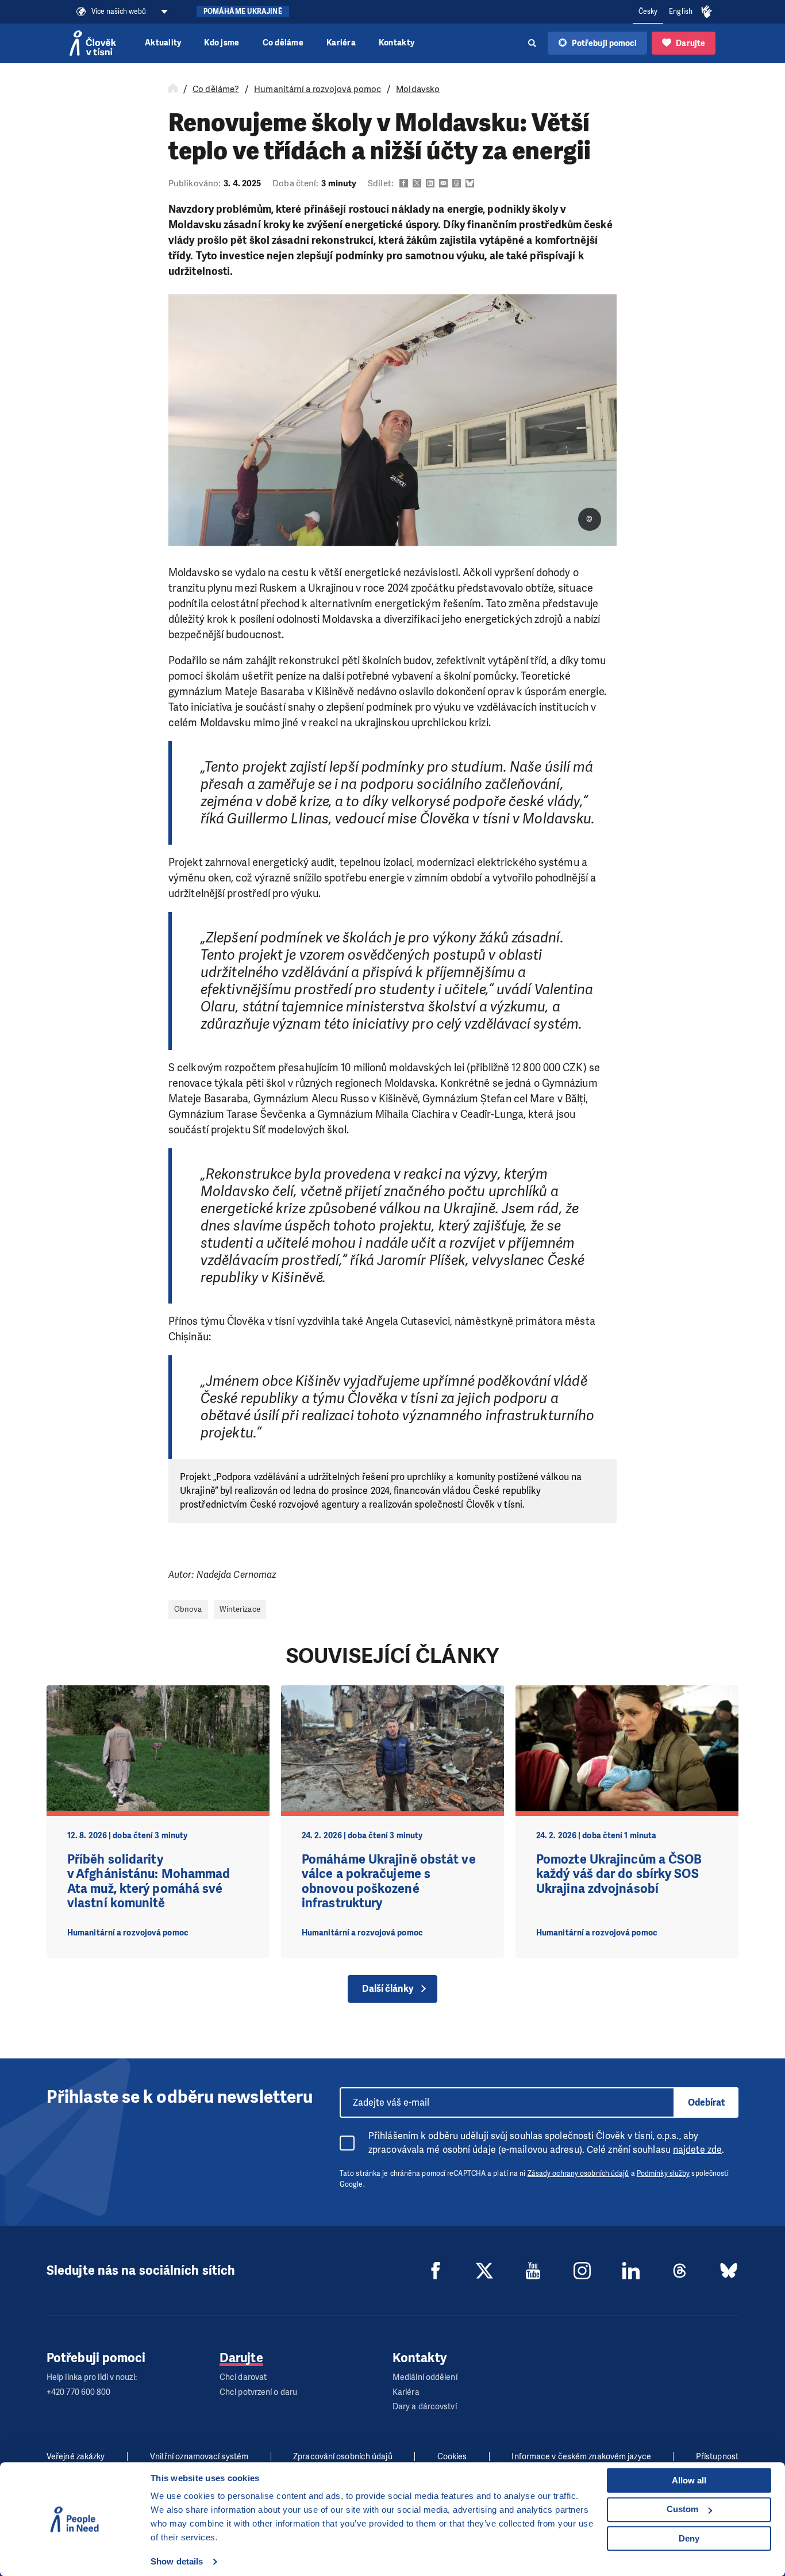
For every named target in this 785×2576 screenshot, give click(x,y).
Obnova (188, 1609)
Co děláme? (216, 89)
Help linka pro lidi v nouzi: (92, 2377)
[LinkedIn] (631, 2271)
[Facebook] (436, 2271)
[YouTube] (533, 2271)
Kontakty (397, 43)
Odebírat (707, 2102)
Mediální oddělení (425, 2377)
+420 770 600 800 (79, 2392)
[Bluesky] (729, 2271)
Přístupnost (717, 2457)
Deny (689, 2538)
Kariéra (341, 43)
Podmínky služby (663, 2173)
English (681, 11)
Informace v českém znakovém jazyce (581, 2457)
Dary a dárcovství (425, 2407)
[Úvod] (173, 89)
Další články (388, 1989)
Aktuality (163, 43)
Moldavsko (418, 89)
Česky (648, 11)
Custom (682, 2509)
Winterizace (240, 1609)
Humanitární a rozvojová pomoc (318, 89)
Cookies (452, 2457)
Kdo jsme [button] (222, 43)
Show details (177, 2561)
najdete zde (697, 2150)
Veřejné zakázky (76, 2457)
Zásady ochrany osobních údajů (578, 2173)
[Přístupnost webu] (707, 12)
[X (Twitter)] (484, 2271)
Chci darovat (243, 2377)
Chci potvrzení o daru (258, 2392)
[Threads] (680, 2271)
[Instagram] (582, 2271)
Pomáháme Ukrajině (243, 11)
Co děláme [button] (283, 43)
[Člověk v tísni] (93, 43)
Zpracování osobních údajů (343, 2457)
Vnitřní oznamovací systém (199, 2457)
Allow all (689, 2480)
